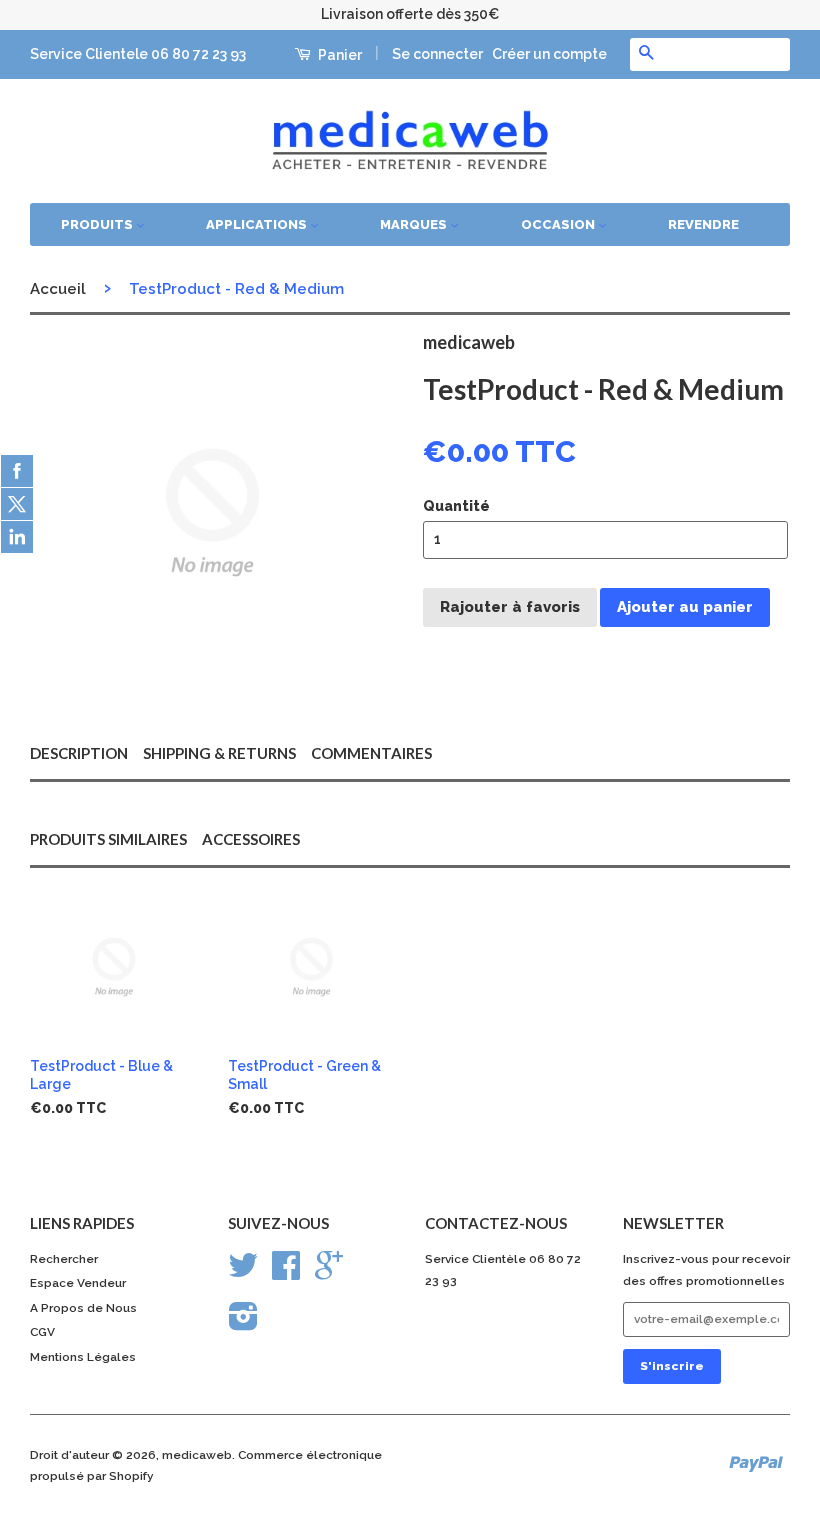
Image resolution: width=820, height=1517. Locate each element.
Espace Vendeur (78, 1283)
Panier (338, 55)
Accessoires (251, 839)
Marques (415, 224)
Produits (98, 224)
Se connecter (437, 54)
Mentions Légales (83, 1357)
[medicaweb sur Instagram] (243, 1324)
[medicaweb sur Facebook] (286, 1273)
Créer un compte (549, 54)
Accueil (58, 289)
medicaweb (197, 1455)
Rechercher (64, 1259)
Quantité (456, 506)
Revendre (703, 224)
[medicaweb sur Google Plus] (329, 1273)
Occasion (559, 224)
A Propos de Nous (83, 1308)
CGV (42, 1332)
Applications (258, 224)
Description (79, 753)
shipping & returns (219, 753)
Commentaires (371, 753)
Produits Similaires (108, 839)
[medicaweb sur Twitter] (243, 1273)
